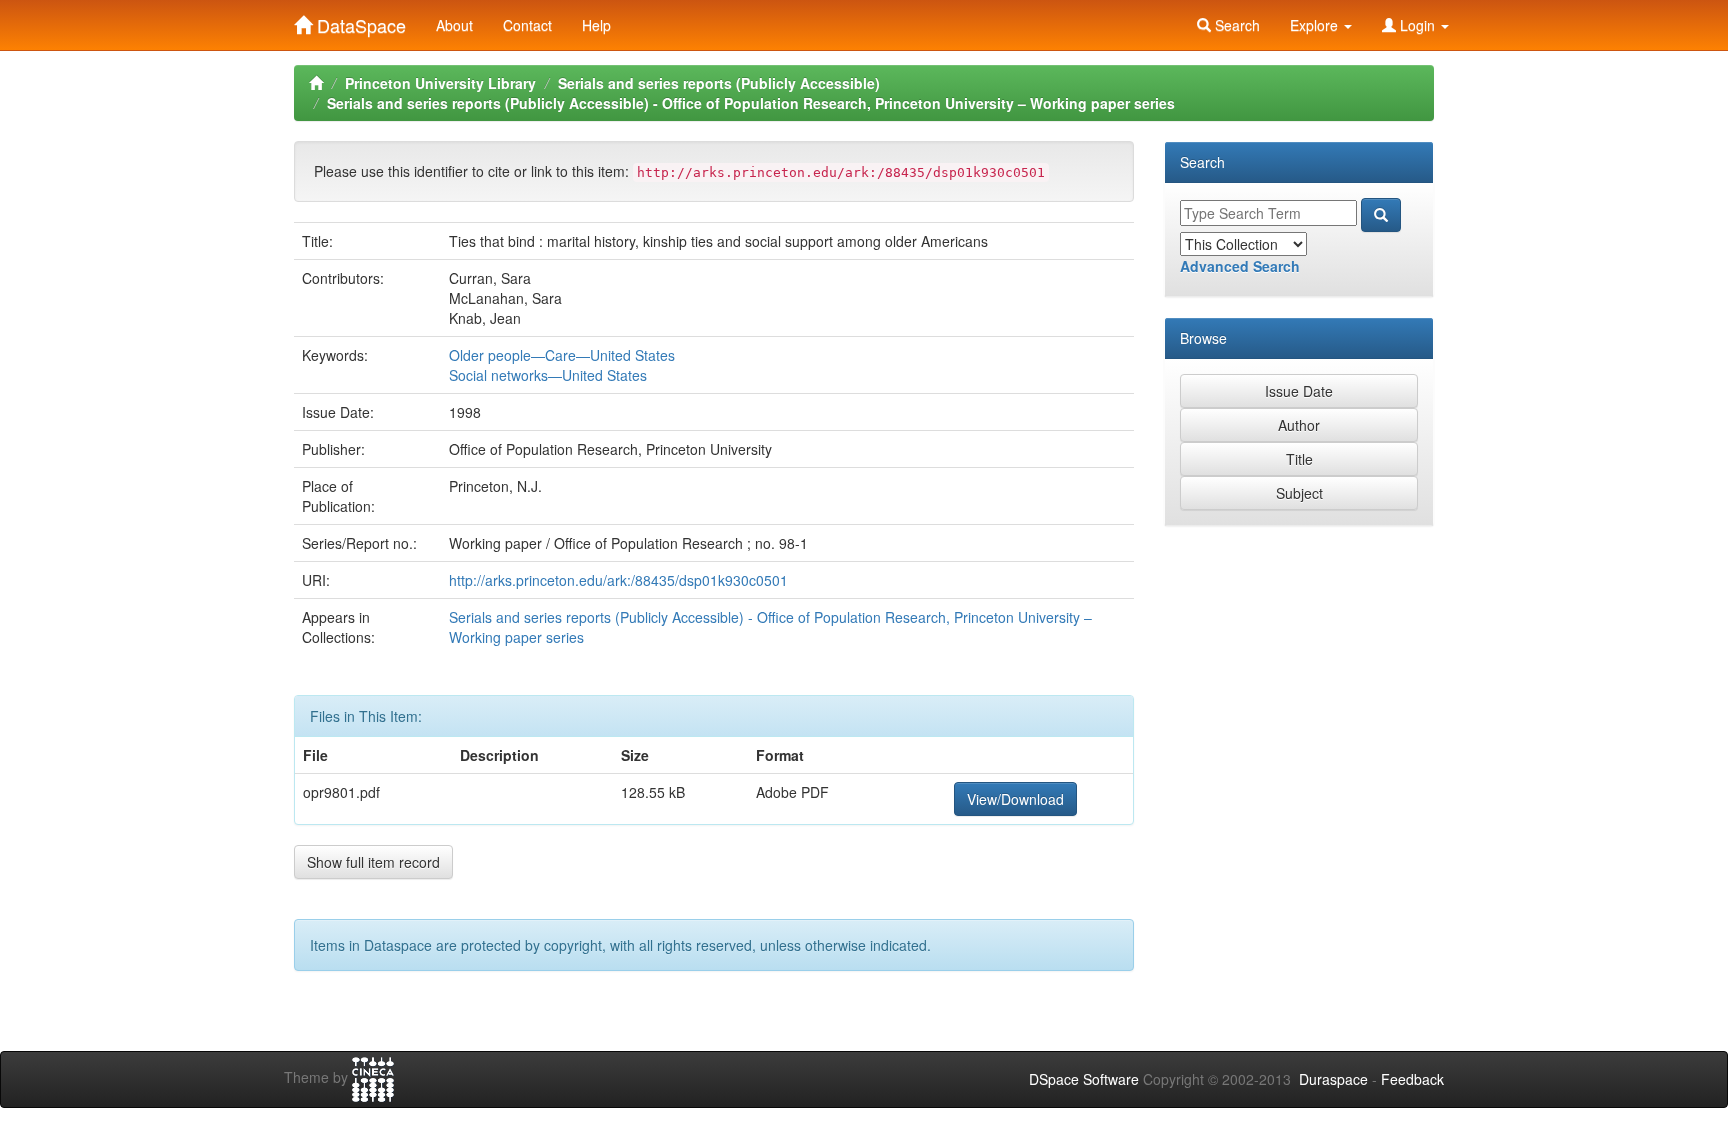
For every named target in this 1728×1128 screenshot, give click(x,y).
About (454, 25)
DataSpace (359, 21)
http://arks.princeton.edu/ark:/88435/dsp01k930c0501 (618, 580)
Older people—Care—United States (562, 355)
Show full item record (373, 862)
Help (596, 25)
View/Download (1015, 799)
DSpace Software (1084, 1079)
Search (1235, 25)
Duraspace (1333, 1079)
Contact (527, 25)
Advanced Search (1240, 266)
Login (1417, 25)
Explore (1316, 25)
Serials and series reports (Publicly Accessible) (719, 83)
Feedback (1412, 1079)
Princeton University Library (440, 83)
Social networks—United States (548, 375)
